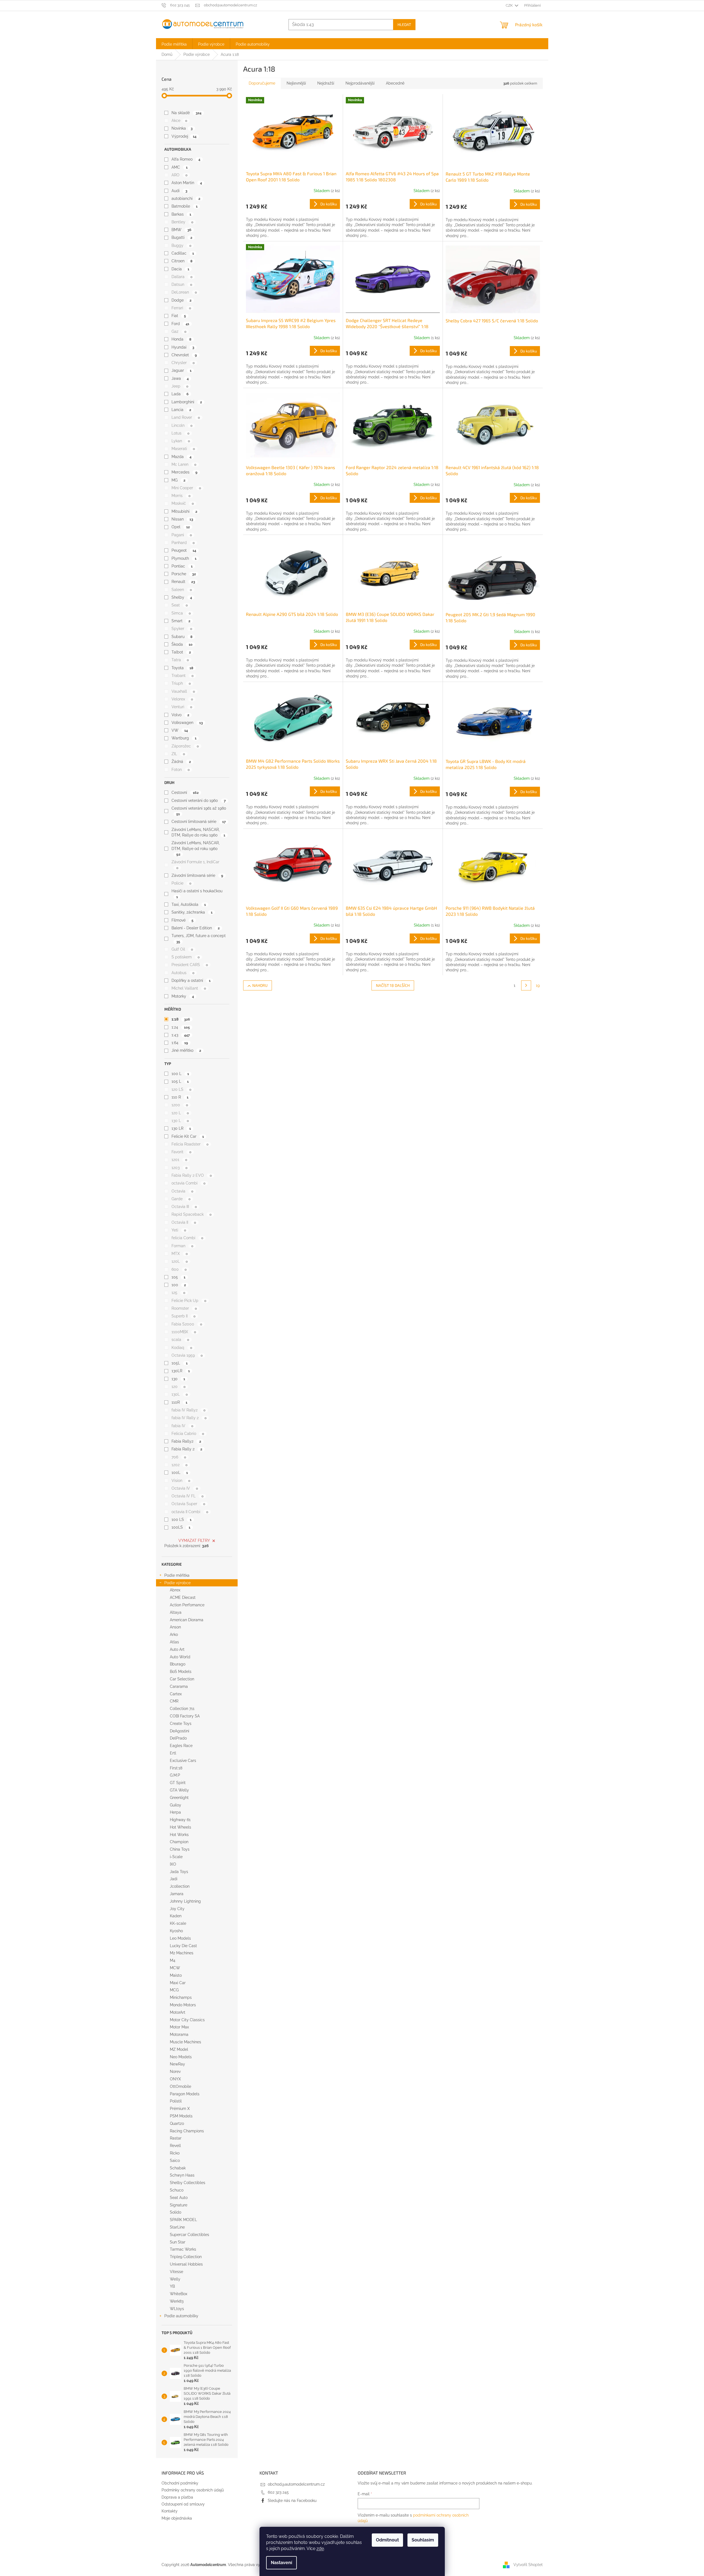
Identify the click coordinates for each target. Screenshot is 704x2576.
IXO (173, 1864)
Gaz (179, 331)
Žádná (181, 762)
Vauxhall (183, 691)
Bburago (178, 1664)
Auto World (180, 1657)
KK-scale (178, 1923)
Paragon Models (185, 2094)
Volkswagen (187, 723)
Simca (181, 613)
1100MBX (184, 1332)
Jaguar (181, 370)
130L (180, 1394)
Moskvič (183, 503)
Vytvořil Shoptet (528, 2564)
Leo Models (180, 1938)
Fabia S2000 (187, 1324)
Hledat (404, 24)
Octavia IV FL (187, 1496)
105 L (180, 1081)
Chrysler (183, 363)
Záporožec (185, 746)
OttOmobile (180, 2086)
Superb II (183, 1316)
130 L (180, 1121)
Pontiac (182, 566)
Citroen (182, 261)
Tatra (180, 660)
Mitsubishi (184, 511)
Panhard (183, 543)
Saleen (182, 590)
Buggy (181, 245)
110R (179, 1402)
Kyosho (176, 1931)
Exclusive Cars (183, 1761)
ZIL (178, 754)
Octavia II (184, 1222)
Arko (174, 1634)
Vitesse (176, 2272)
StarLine (177, 2227)
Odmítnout (387, 2540)
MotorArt (178, 2012)
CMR (174, 1701)
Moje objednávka (177, 2518)
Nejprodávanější (360, 83)
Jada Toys (179, 1872)
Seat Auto (179, 2198)
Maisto (176, 1975)
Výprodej (184, 136)
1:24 (180, 1027)
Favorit (181, 1152)
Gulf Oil (182, 949)
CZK (510, 5)
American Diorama (187, 1620)
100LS (181, 1527)
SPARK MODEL (183, 2220)
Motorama (179, 2034)
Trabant (182, 676)
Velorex (182, 699)
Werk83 (177, 2301)
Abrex (175, 1590)
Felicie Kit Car (188, 1136)
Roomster (184, 1308)
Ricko (175, 2153)
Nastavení (281, 2563)
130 (178, 1379)
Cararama (179, 1686)
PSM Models (181, 2116)
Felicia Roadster (190, 1144)
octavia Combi (188, 1183)
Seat (180, 605)
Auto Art (177, 1649)
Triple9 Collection (186, 2257)
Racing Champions (187, 2131)
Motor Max (179, 2027)
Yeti (179, 1230)
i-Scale (176, 1857)
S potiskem (185, 957)
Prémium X (180, 2109)
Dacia (180, 269)
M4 (173, 1960)
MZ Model (179, 2049)
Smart (181, 621)
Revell (175, 2146)
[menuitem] (174, 44)
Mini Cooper (186, 488)
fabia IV (182, 1426)
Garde (181, 1199)
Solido (176, 2212)
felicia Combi (187, 1238)
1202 (179, 1465)
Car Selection (182, 1679)
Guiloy (176, 1805)
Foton (180, 770)
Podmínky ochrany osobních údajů (193, 2490)
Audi (179, 191)
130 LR (181, 1128)
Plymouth (184, 558)
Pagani (182, 535)
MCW (175, 1968)
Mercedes (184, 472)
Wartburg (184, 738)
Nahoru (260, 985)
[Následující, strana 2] (526, 985)
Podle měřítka (177, 1575)
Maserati (183, 449)
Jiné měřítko (186, 1050)
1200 (180, 1105)
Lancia (181, 410)
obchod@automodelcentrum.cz (296, 2484)
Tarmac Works (183, 2249)
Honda (181, 339)
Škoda (182, 644)
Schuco (177, 2190)
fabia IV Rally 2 (189, 1418)
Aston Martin (187, 183)
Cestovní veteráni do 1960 (198, 801)
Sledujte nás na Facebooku (292, 2501)
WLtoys (177, 2309)
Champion (179, 1842)
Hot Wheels (180, 1827)
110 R (180, 1097)
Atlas (174, 1642)
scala (180, 1340)
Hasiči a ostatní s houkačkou (197, 894)
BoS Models (181, 1672)
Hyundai (183, 347)
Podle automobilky (181, 2316)
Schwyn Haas (182, 2175)
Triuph (181, 683)
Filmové (182, 920)
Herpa (175, 1812)
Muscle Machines (185, 2042)
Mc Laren (184, 464)
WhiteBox (179, 2294)
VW (180, 730)
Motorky (183, 996)
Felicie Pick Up (189, 1301)
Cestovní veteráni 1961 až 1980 (199, 811)
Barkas (181, 214)
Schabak (178, 2168)
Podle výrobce (177, 1583)
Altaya (176, 1612)
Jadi (174, 1879)
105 (178, 1277)
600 (179, 1269)
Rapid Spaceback (191, 1214)
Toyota (182, 668)
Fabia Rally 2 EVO (192, 1175)
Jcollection (180, 1886)
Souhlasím (423, 2540)
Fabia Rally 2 (187, 1449)
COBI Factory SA (185, 1716)
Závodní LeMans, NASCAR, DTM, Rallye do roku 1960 (198, 832)
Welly (175, 2279)
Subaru (182, 637)
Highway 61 (180, 1820)
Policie (181, 883)
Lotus (180, 433)
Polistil (176, 2101)
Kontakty (170, 2511)
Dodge (181, 300)
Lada (180, 394)
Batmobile (184, 206)
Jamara (177, 1894)
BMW (181, 230)
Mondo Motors (183, 2005)
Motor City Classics (187, 2020)
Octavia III (184, 1207)
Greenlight (179, 1798)
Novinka (182, 128)
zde (320, 2548)
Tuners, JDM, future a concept (199, 938)
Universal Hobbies (186, 2264)
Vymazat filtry (194, 1541)
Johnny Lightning (185, 1901)
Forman (182, 1246)
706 (179, 1457)
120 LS (181, 1089)
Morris (181, 496)
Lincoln (182, 425)
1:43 (180, 1035)
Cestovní (185, 793)
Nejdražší (326, 83)
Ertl (173, 1753)
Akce (179, 121)
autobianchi (186, 198)
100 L (180, 1074)
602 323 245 (278, 2492)
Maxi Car (178, 1983)
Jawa (180, 378)
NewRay (177, 2064)
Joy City (177, 1909)
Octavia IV (185, 1488)
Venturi (182, 707)
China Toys (180, 1849)
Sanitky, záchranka (192, 912)
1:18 (181, 1019)
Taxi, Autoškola (189, 904)
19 (538, 985)
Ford (180, 324)
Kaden (176, 1916)
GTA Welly (179, 1790)
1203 (179, 1168)
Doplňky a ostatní (191, 980)
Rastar (176, 2138)
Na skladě (186, 113)
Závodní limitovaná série (197, 875)
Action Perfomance (187, 1605)
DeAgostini (180, 1731)
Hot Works (179, 1835)
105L (179, 1363)
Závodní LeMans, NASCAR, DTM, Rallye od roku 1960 (196, 848)
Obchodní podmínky (180, 2483)
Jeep (180, 386)
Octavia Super (188, 1504)
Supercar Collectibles (189, 2235)
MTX (180, 1254)
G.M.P (175, 1775)
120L (180, 1261)
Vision (181, 1481)
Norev (175, 2072)
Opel (180, 527)
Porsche (184, 574)
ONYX (175, 2079)
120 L (180, 1113)
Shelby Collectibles (188, 2183)
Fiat (179, 316)
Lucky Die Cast (183, 1946)
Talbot (181, 652)
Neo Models (181, 2057)
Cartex (176, 1694)
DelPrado (178, 1738)
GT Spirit (178, 1783)
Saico (175, 2161)
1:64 (180, 1043)
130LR (180, 1371)
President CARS (190, 965)
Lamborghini (187, 402)
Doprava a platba (177, 2497)
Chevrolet (184, 355)
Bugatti (182, 237)
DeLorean (184, 292)
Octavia (182, 1191)
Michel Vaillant (189, 988)
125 (178, 1293)
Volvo (180, 715)
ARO (179, 175)
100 (179, 1285)
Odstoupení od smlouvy (183, 2504)
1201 (179, 1160)
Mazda (181, 457)
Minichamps (181, 1997)
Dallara (182, 277)
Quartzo (177, 2123)
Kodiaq (182, 1348)
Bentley (182, 222)
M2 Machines (182, 1953)
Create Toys (181, 1724)
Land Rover (186, 417)
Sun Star (178, 2242)
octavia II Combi (190, 1512)
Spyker (182, 629)
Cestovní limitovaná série (198, 822)
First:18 (176, 1768)
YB (172, 2286)
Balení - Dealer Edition (195, 928)
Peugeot (184, 550)
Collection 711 (182, 1709)
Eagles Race (181, 1746)
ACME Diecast (183, 1597)
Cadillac (183, 253)
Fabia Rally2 (186, 1441)
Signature (179, 2205)
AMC (179, 167)
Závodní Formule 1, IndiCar (195, 865)
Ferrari (181, 308)
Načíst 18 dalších (393, 985)
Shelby (182, 597)
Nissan (182, 519)
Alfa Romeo (186, 159)
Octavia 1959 (187, 1355)
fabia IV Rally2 (188, 1410)
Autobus (183, 973)
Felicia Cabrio (188, 1434)
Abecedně (395, 83)
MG (178, 480)
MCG (174, 1990)
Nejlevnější (296, 83)
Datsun (182, 284)
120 (178, 1387)
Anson (175, 1627)
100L (180, 1473)
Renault (183, 582)
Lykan (181, 441)
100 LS (181, 1520)
